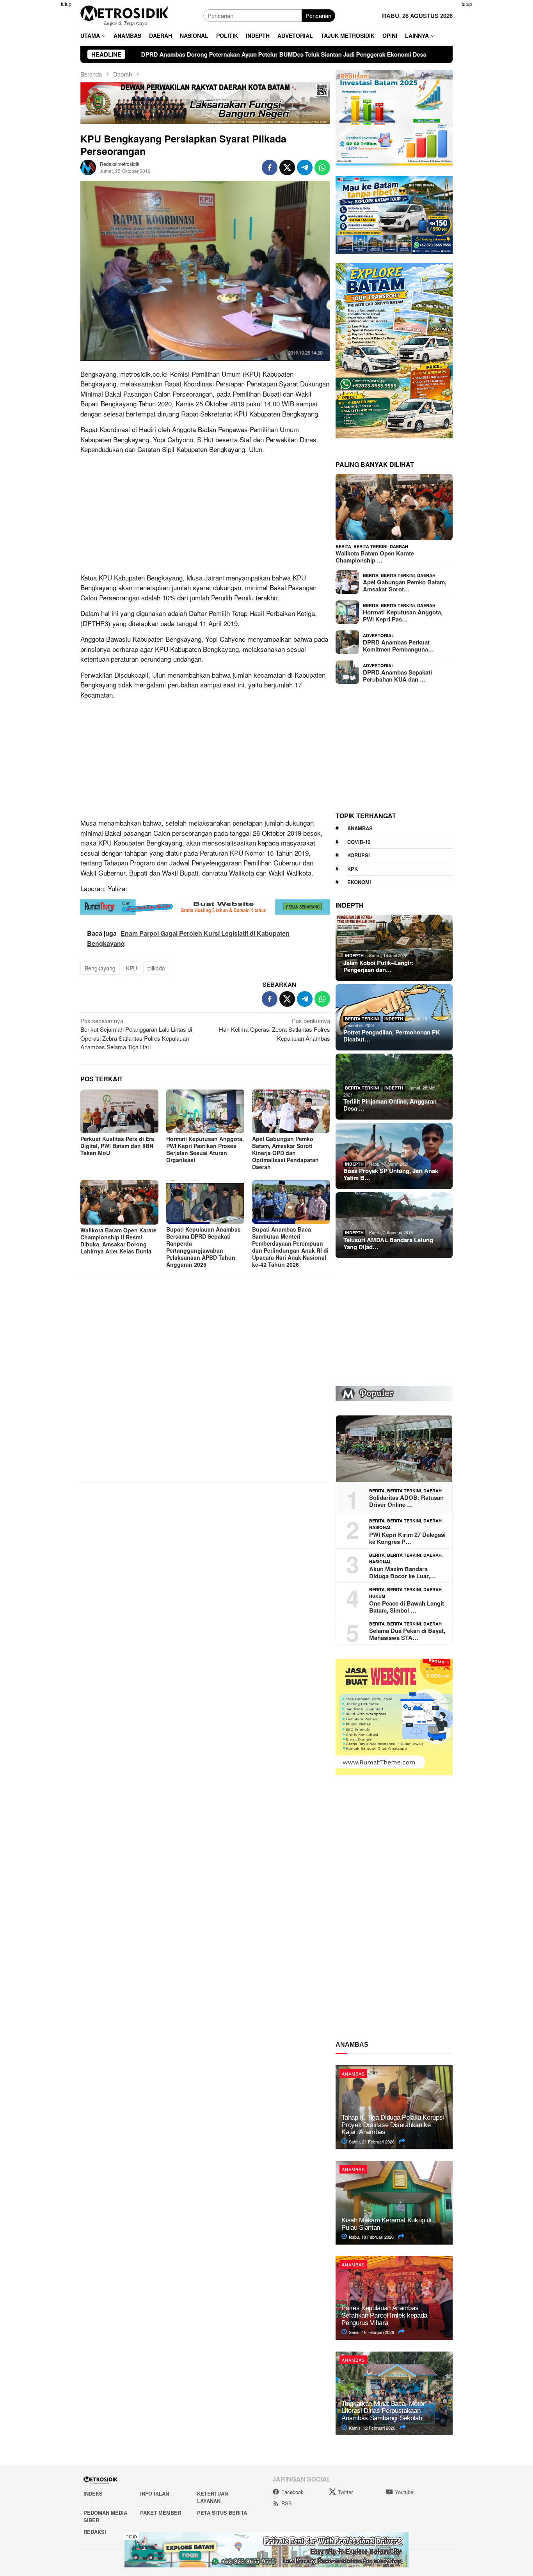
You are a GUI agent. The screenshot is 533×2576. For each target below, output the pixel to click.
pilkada (156, 968)
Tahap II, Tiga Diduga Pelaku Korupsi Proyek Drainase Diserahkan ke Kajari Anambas (393, 2125)
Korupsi (359, 855)
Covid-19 (359, 842)
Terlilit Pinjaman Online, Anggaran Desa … (390, 1105)
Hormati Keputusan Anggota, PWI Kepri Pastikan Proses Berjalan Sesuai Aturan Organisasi (205, 1149)
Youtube (404, 2492)
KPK (353, 869)
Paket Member (161, 2513)
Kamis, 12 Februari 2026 (371, 2428)
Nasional (380, 1527)
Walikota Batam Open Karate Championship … (375, 557)
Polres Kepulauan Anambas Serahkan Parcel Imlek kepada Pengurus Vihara (384, 2315)
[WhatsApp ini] (322, 167)
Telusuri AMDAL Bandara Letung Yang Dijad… (388, 1243)
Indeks (93, 2493)
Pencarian (318, 15)
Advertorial (378, 635)
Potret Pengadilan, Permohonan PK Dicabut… (392, 1036)
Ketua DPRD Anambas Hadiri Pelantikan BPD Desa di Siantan (407, 54)
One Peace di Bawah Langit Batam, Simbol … (407, 1607)
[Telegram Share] (305, 167)
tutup (66, 4)
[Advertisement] (42, 117)
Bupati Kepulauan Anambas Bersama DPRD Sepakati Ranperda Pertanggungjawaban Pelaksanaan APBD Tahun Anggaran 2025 (203, 1247)
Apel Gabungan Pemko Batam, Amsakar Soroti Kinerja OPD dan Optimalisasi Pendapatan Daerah (285, 1153)
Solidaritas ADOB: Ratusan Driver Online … (406, 1501)
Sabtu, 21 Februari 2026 (371, 2142)
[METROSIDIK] (124, 15)
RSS (287, 2503)
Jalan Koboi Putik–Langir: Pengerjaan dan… (378, 966)
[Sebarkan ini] (270, 167)
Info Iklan (155, 2493)
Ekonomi (359, 882)
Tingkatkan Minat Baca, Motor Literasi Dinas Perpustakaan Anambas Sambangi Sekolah (383, 2411)
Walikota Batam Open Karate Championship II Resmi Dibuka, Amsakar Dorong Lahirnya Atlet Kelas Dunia (118, 1241)
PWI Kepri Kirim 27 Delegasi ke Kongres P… (407, 1538)
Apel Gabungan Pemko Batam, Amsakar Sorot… (405, 586)
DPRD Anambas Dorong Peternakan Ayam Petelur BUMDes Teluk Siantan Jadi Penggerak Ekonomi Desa (157, 54)
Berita (343, 546)
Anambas (360, 828)
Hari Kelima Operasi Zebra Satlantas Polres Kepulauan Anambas (274, 1029)
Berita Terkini (370, 546)
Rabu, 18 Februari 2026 (371, 2237)
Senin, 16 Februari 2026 (371, 2332)
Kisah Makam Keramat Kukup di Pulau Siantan (386, 2224)
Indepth (354, 955)
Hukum (377, 1596)
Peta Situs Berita (222, 2513)
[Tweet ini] (287, 167)
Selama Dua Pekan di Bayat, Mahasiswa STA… (407, 1634)
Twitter (345, 2492)
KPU (131, 968)
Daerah (399, 546)
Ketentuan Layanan (212, 2497)
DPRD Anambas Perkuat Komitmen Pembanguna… (398, 646)
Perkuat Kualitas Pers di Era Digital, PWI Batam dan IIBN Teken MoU (117, 1146)
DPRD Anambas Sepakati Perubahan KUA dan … (397, 676)
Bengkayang (100, 968)
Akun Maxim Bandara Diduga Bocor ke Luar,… (402, 1572)
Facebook (292, 2492)
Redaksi (95, 2532)
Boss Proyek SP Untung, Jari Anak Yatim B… (391, 1174)
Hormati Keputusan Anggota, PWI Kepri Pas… (403, 616)
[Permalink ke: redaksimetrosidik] (88, 166)
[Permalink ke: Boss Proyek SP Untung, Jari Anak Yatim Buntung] (394, 1156)
